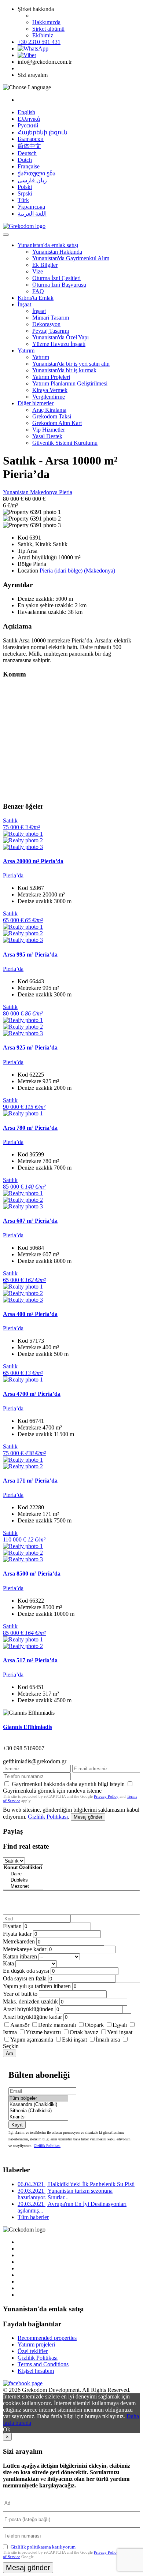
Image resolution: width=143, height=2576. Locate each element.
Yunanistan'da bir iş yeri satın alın (71, 364)
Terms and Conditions (43, 2364)
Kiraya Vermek (50, 390)
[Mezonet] (23, 1887)
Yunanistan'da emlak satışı (48, 245)
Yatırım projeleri (36, 2344)
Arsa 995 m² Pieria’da (30, 955)
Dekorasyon (46, 324)
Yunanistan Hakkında (57, 252)
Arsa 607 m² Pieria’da (30, 1221)
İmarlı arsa (108, 2040)
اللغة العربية (32, 214)
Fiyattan (13, 1926)
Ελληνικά (29, 119)
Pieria (66, 492)
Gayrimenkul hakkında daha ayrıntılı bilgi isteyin (68, 1784)
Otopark (94, 2025)
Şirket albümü (48, 29)
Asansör (20, 2025)
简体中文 (29, 146)
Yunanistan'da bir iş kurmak (64, 370)
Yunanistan (16, 492)
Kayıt (17, 2125)
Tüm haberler (33, 2217)
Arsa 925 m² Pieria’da (30, 1047)
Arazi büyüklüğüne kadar (32, 2017)
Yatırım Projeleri (51, 377)
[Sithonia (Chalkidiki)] (38, 2111)
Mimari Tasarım (51, 318)
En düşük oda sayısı (26, 1971)
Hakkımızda (46, 22)
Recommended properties (47, 2338)
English (26, 112)
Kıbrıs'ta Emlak (36, 298)
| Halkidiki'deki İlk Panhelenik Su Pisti (76, 2184)
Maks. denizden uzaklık (30, 2001)
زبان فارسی (32, 180)
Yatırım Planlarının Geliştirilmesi (70, 383)
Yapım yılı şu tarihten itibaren (37, 1986)
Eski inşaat (74, 2040)
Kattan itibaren (20, 1956)
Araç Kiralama (49, 410)
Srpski (25, 193)
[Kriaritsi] (38, 2117)
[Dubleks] (23, 1880)
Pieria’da (13, 875)
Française (29, 166)
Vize (38, 271)
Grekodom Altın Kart (57, 423)
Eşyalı (120, 2025)
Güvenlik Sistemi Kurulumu (65, 443)
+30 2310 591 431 (39, 42)
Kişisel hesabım (36, 2371)
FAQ (38, 291)
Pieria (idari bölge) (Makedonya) (77, 571)
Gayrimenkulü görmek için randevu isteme (52, 1791)
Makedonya (45, 492)
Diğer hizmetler (36, 403)
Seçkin (11, 2046)
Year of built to (20, 1994)
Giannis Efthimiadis (27, 1727)
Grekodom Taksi (52, 416)
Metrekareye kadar (25, 1949)
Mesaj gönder (88, 1817)
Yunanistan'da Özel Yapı (60, 337)
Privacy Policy (106, 1796)
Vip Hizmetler (49, 430)
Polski (25, 187)
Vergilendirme (49, 397)
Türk (23, 200)
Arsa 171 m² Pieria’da (30, 1481)
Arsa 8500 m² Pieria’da (32, 1574)
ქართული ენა (36, 173)
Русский (28, 125)
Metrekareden (19, 1941)
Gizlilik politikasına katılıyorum (43, 2547)
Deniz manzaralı (57, 2025)
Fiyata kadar (17, 1934)
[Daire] (23, 1874)
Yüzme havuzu (43, 2032)
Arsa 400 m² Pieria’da (30, 1314)
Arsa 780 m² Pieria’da (30, 1128)
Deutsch (27, 153)
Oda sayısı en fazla (25, 1978)
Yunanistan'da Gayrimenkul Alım (71, 258)
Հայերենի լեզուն (43, 132)
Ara (10, 2053)
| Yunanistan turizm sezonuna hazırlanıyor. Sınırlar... (65, 2194)
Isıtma (10, 2032)
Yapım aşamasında (32, 2040)
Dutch (25, 160)
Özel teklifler (33, 2351)
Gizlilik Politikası (48, 1817)
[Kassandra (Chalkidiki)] (38, 2105)
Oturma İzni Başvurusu (59, 285)
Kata (8, 1963)
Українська (31, 207)
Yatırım (26, 351)
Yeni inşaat (120, 2032)
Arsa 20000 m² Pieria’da (33, 861)
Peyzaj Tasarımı (51, 331)
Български (31, 139)
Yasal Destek (47, 436)
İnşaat (24, 304)
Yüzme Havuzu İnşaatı (59, 344)
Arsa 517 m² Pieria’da (30, 1660)
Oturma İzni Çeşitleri (56, 278)
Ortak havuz (84, 2032)
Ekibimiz (43, 35)
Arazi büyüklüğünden (28, 2009)
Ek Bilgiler (45, 265)
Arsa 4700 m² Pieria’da (32, 1394)
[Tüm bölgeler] (38, 2098)
